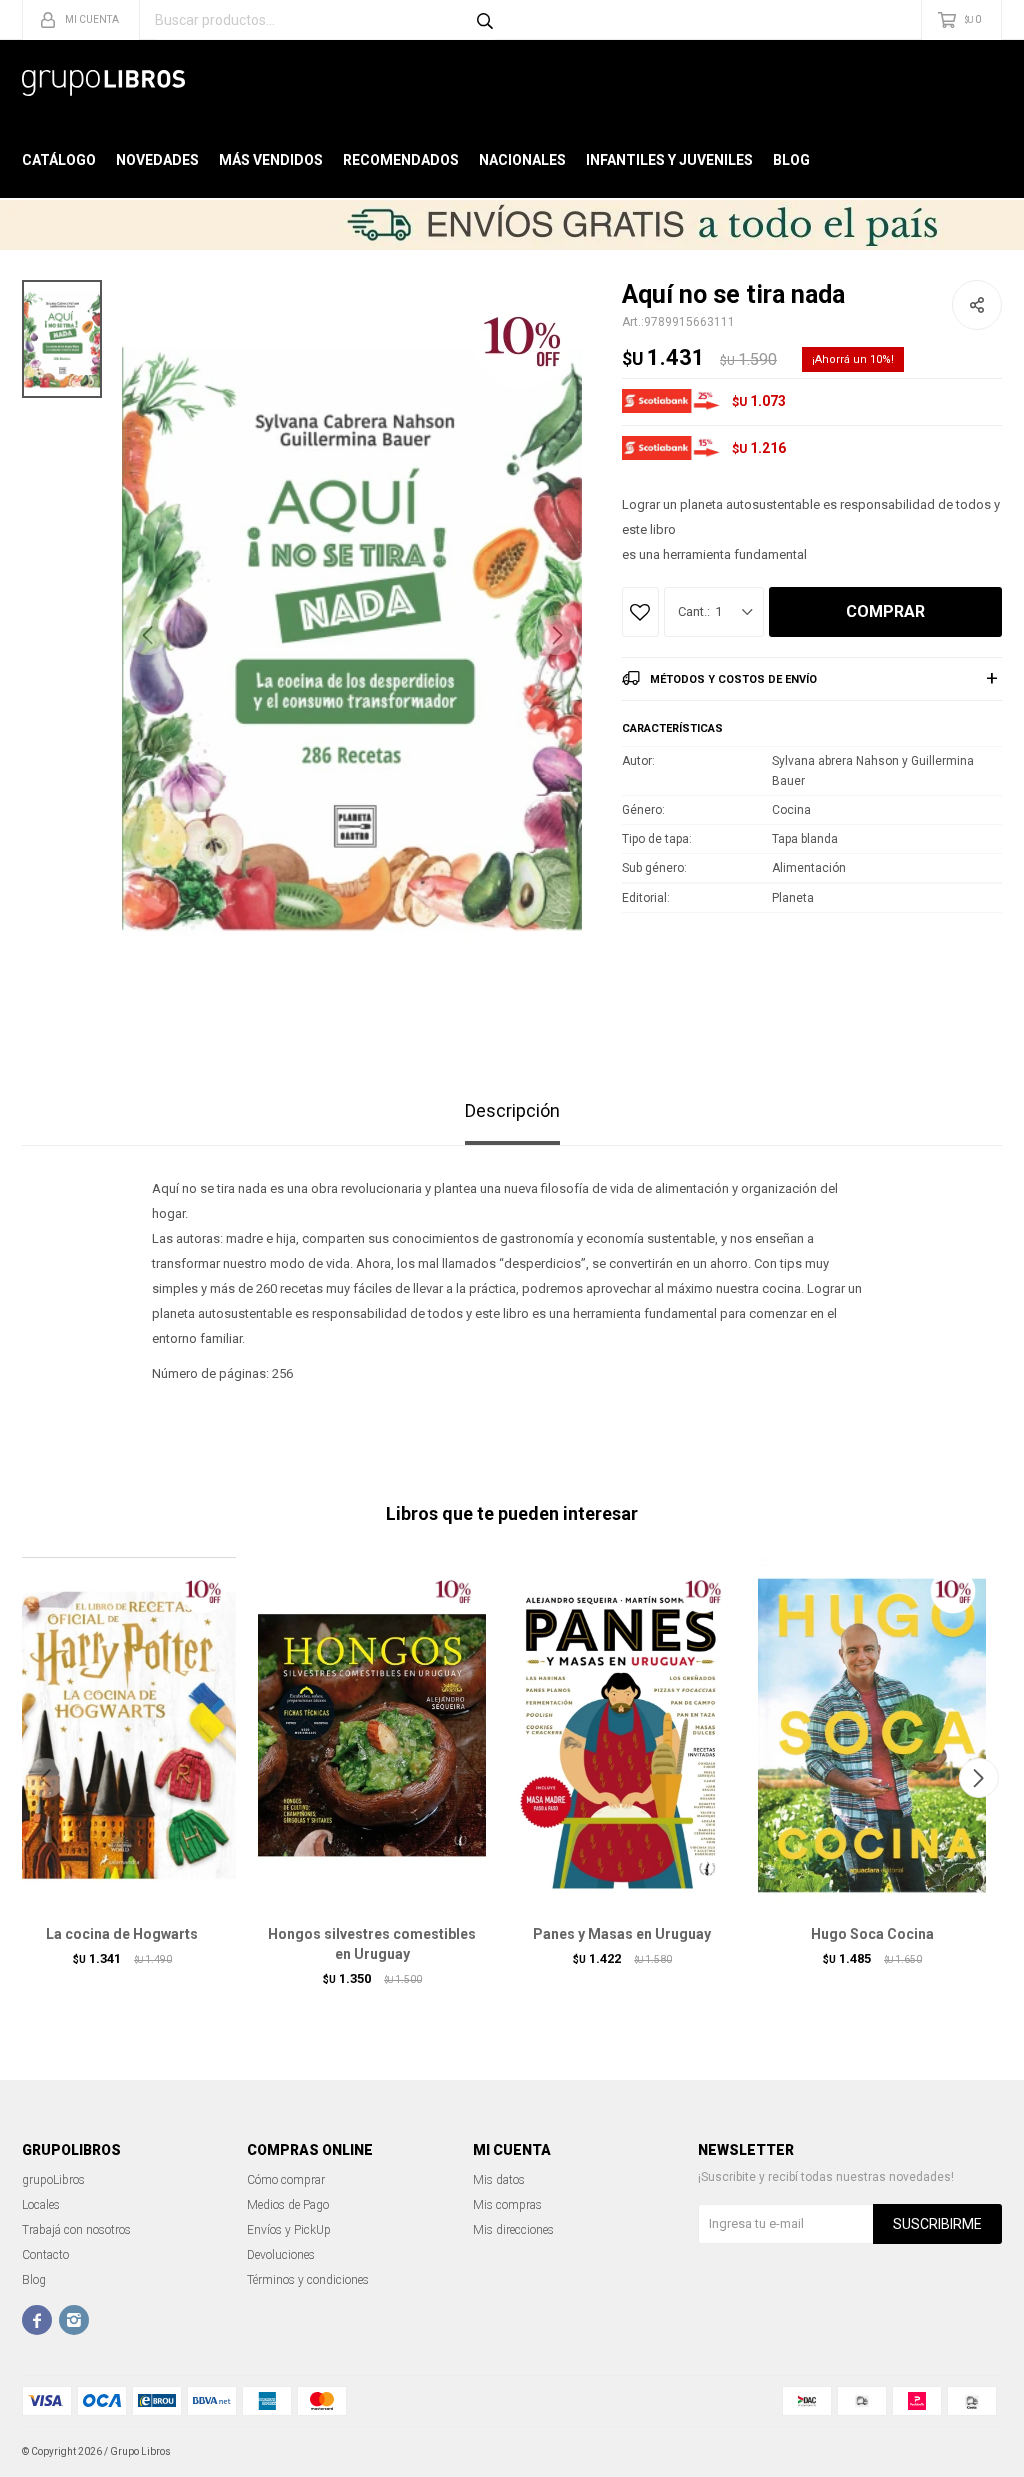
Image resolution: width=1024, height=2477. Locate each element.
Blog (791, 160)
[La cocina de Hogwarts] (122, 1734)
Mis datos (499, 2180)
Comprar (885, 611)
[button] (557, 635)
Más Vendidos (271, 160)
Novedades (157, 160)
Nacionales (522, 160)
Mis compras (507, 2205)
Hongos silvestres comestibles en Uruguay (372, 1944)
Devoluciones (281, 2255)
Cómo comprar (286, 2180)
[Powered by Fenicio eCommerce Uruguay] (972, 2452)
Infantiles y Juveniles (669, 160)
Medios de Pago (288, 2205)
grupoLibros (53, 2180)
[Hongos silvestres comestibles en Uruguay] (372, 1734)
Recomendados (401, 160)
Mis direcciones (513, 2230)
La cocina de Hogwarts (122, 1934)
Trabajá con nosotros (76, 2230)
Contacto (45, 2255)
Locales (41, 2205)
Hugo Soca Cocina (872, 1934)
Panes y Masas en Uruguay (622, 1934)
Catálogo (59, 160)
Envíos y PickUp (289, 2230)
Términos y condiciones (308, 2280)
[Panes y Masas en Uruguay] (622, 1734)
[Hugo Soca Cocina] (872, 1734)
